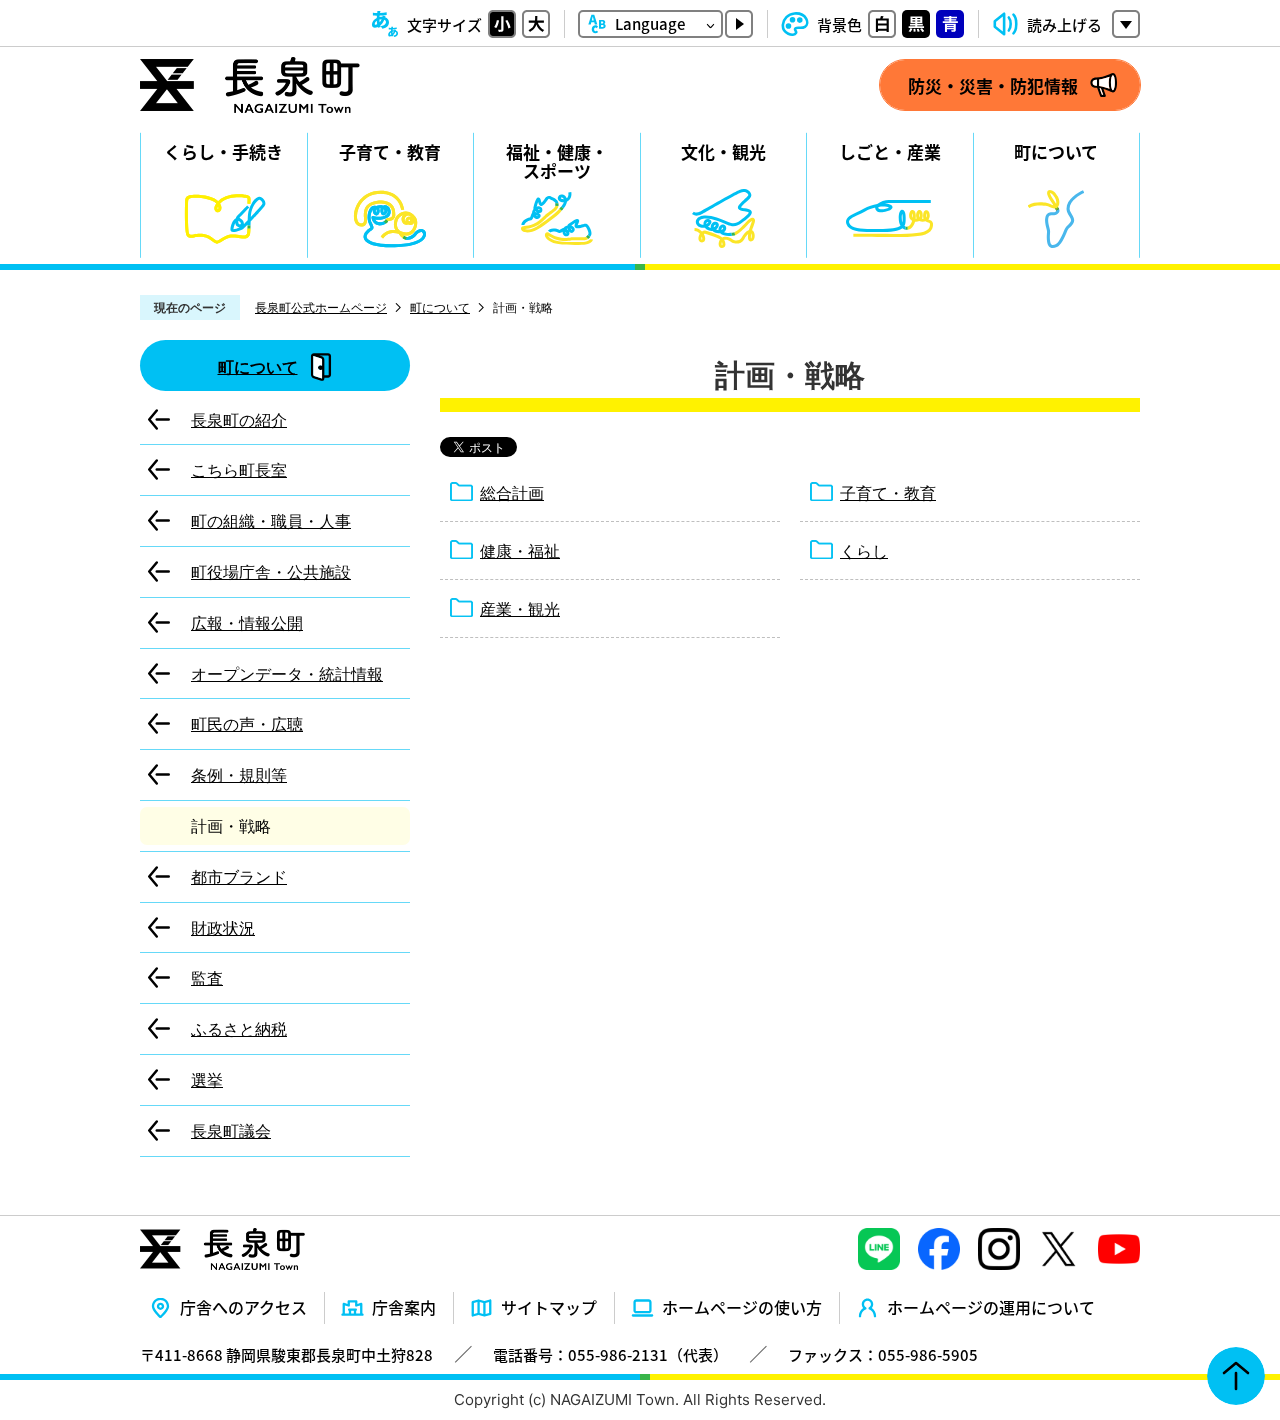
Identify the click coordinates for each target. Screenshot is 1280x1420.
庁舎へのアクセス (243, 1307)
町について (440, 307)
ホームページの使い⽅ (742, 1307)
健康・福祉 (520, 551)
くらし (864, 551)
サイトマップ (549, 1307)
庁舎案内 (404, 1307)
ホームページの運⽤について (991, 1307)
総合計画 (512, 493)
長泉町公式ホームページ (321, 307)
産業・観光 (520, 609)
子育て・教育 (888, 493)
